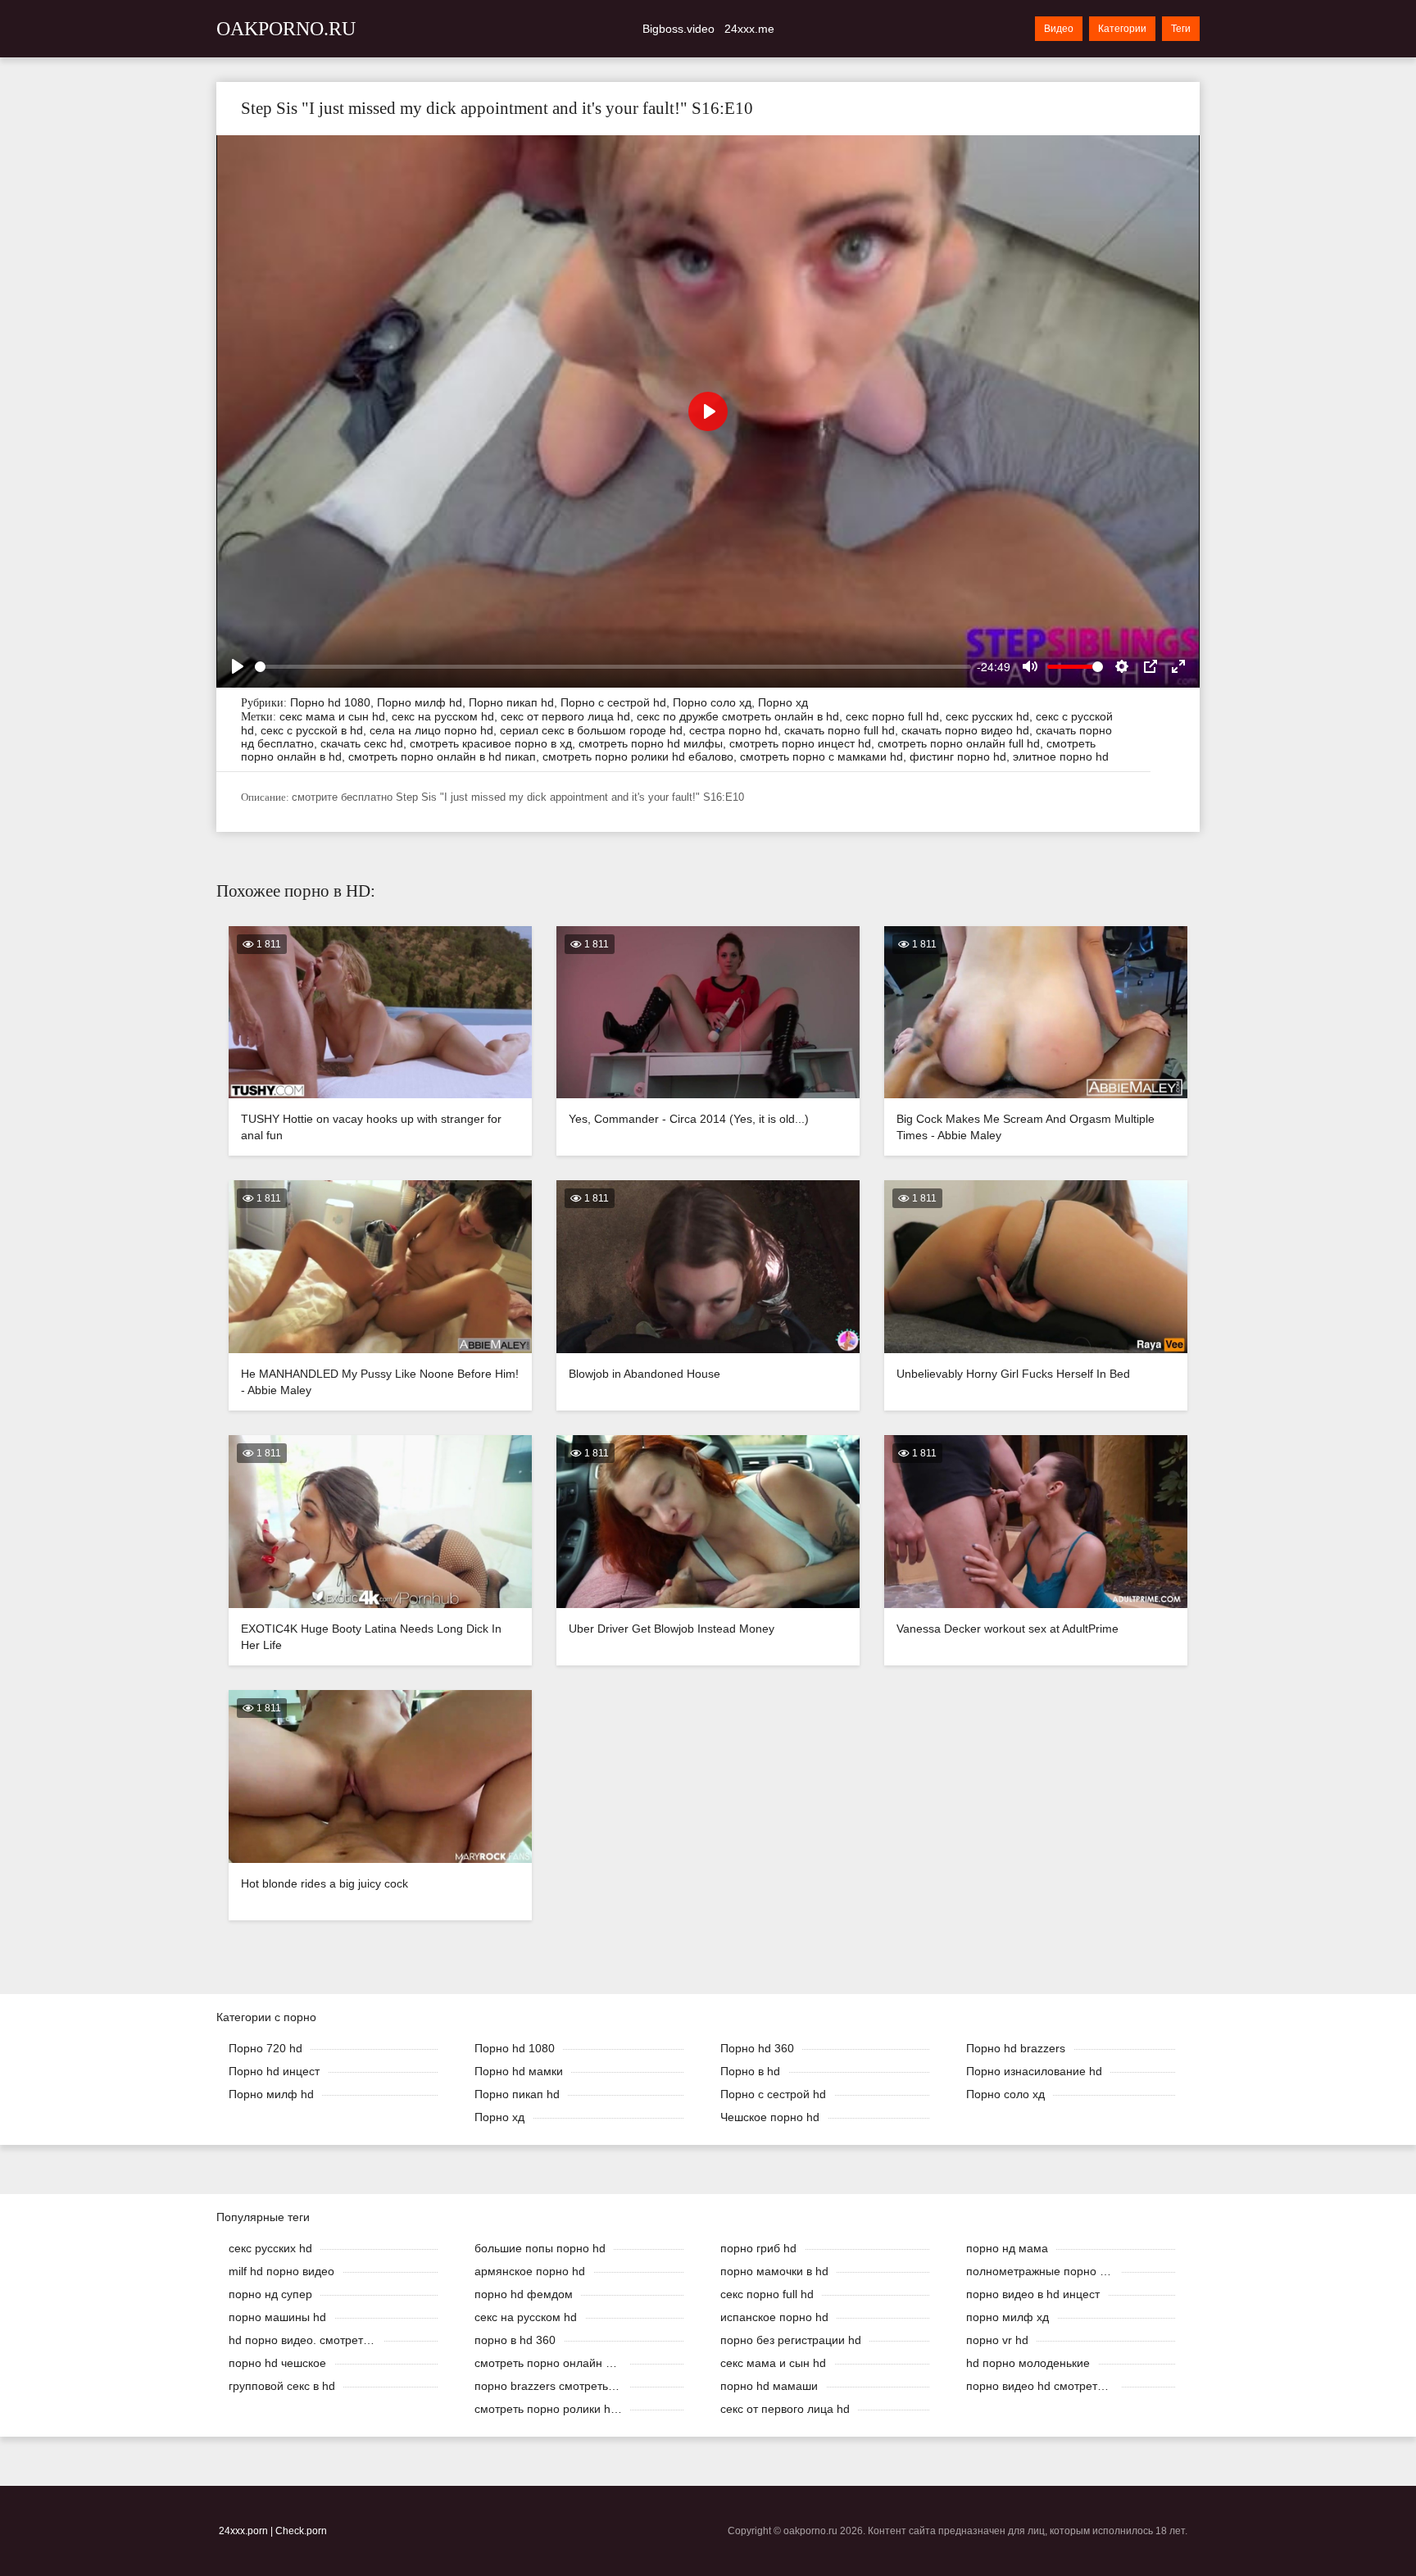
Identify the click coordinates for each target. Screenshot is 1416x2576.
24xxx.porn (243, 2531)
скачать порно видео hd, (969, 730)
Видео (1059, 29)
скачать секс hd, (365, 743)
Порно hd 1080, (334, 702)
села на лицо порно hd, (435, 730)
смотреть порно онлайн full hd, (962, 743)
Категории (1122, 29)
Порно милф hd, (423, 702)
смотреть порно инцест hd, (803, 743)
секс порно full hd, (896, 716)
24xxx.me (749, 29)
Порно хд (783, 702)
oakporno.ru (286, 29)
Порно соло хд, (715, 702)
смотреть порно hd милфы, (654, 743)
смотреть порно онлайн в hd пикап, (445, 756)
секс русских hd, (991, 716)
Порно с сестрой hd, (617, 702)
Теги (1181, 29)
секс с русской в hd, (315, 730)
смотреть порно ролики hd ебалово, (641, 756)
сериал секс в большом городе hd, (595, 730)
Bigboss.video (678, 29)
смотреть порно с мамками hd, (825, 756)
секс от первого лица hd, (569, 716)
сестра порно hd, (737, 730)
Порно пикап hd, (515, 702)
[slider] (613, 667)
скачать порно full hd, (843, 730)
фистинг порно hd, (961, 756)
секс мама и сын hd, (336, 716)
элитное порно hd (1061, 756)
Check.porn (301, 2531)
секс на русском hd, (446, 716)
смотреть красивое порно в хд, (494, 743)
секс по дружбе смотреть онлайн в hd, (741, 716)
